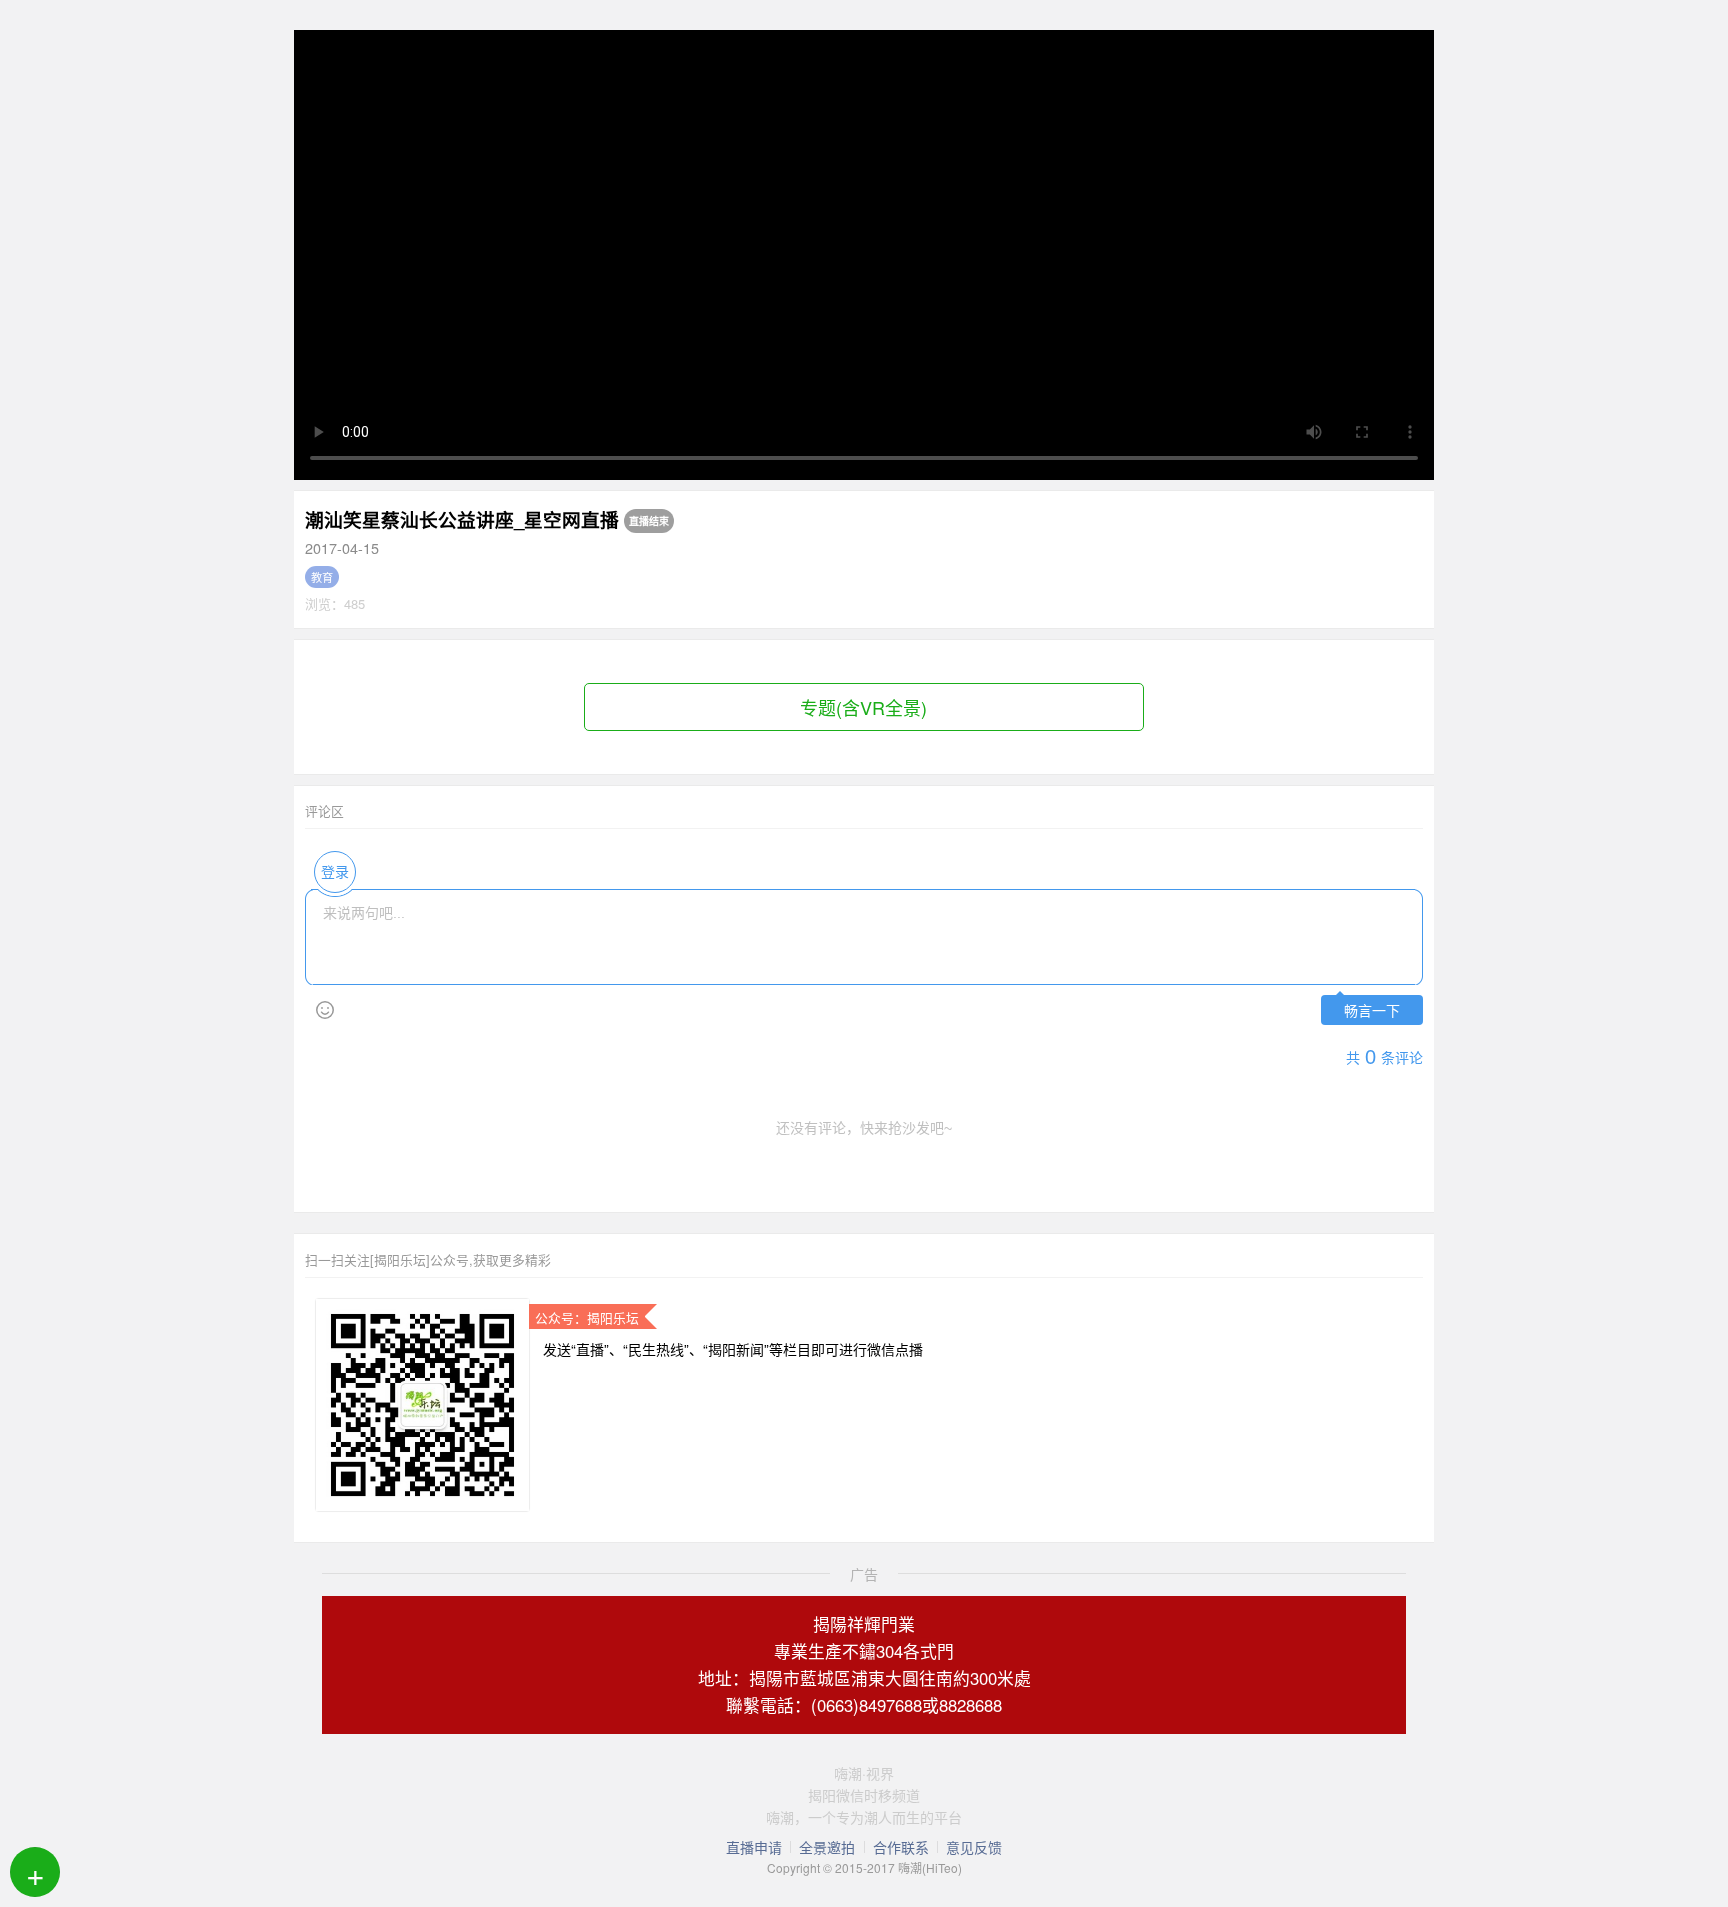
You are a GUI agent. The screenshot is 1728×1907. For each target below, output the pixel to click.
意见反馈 (974, 1847)
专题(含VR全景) (863, 707)
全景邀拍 (827, 1847)
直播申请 (754, 1847)
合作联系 (901, 1847)
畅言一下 (1372, 1011)
